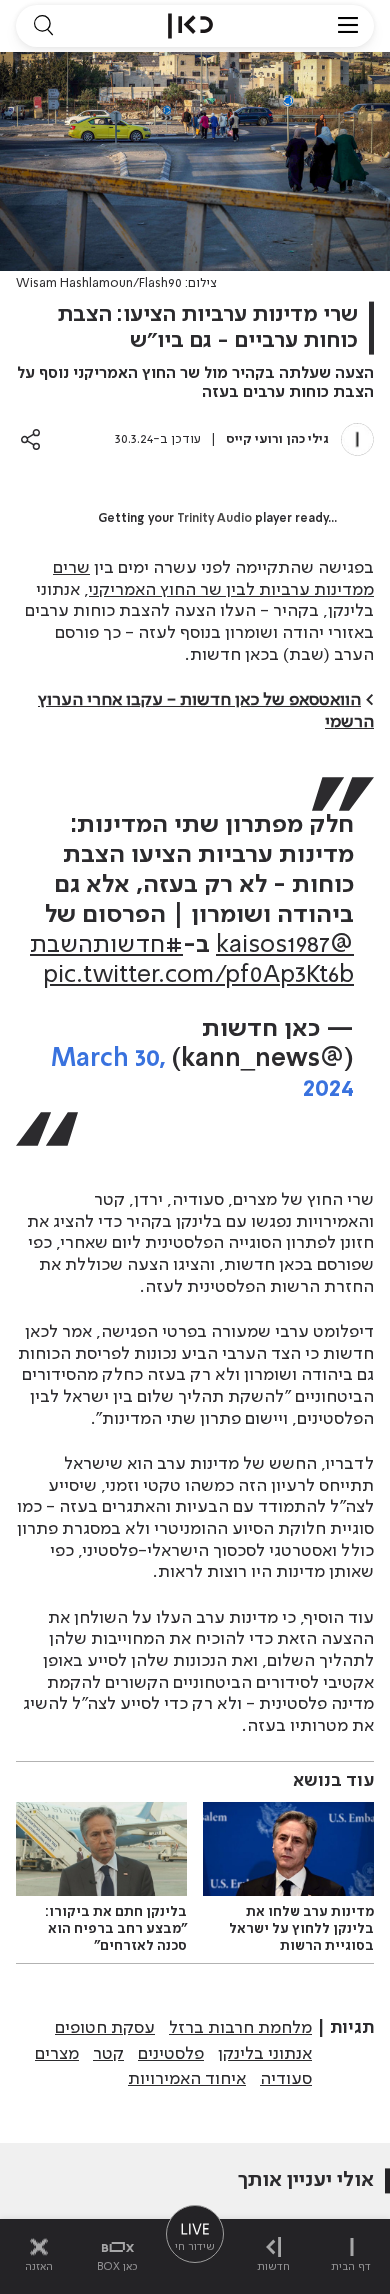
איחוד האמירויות (187, 2079)
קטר (108, 2054)
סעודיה (286, 2079)
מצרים (57, 2054)
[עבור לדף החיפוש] (43, 26)
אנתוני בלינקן (265, 2054)
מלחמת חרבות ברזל (240, 2028)
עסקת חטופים (105, 2028)
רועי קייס (252, 439)
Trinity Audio (214, 519)
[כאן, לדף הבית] (190, 26)
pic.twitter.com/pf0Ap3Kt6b (198, 975)
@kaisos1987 (285, 945)
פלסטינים (171, 2054)
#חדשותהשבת (106, 945)
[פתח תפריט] (348, 26)
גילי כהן (308, 439)
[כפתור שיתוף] (30, 439)
